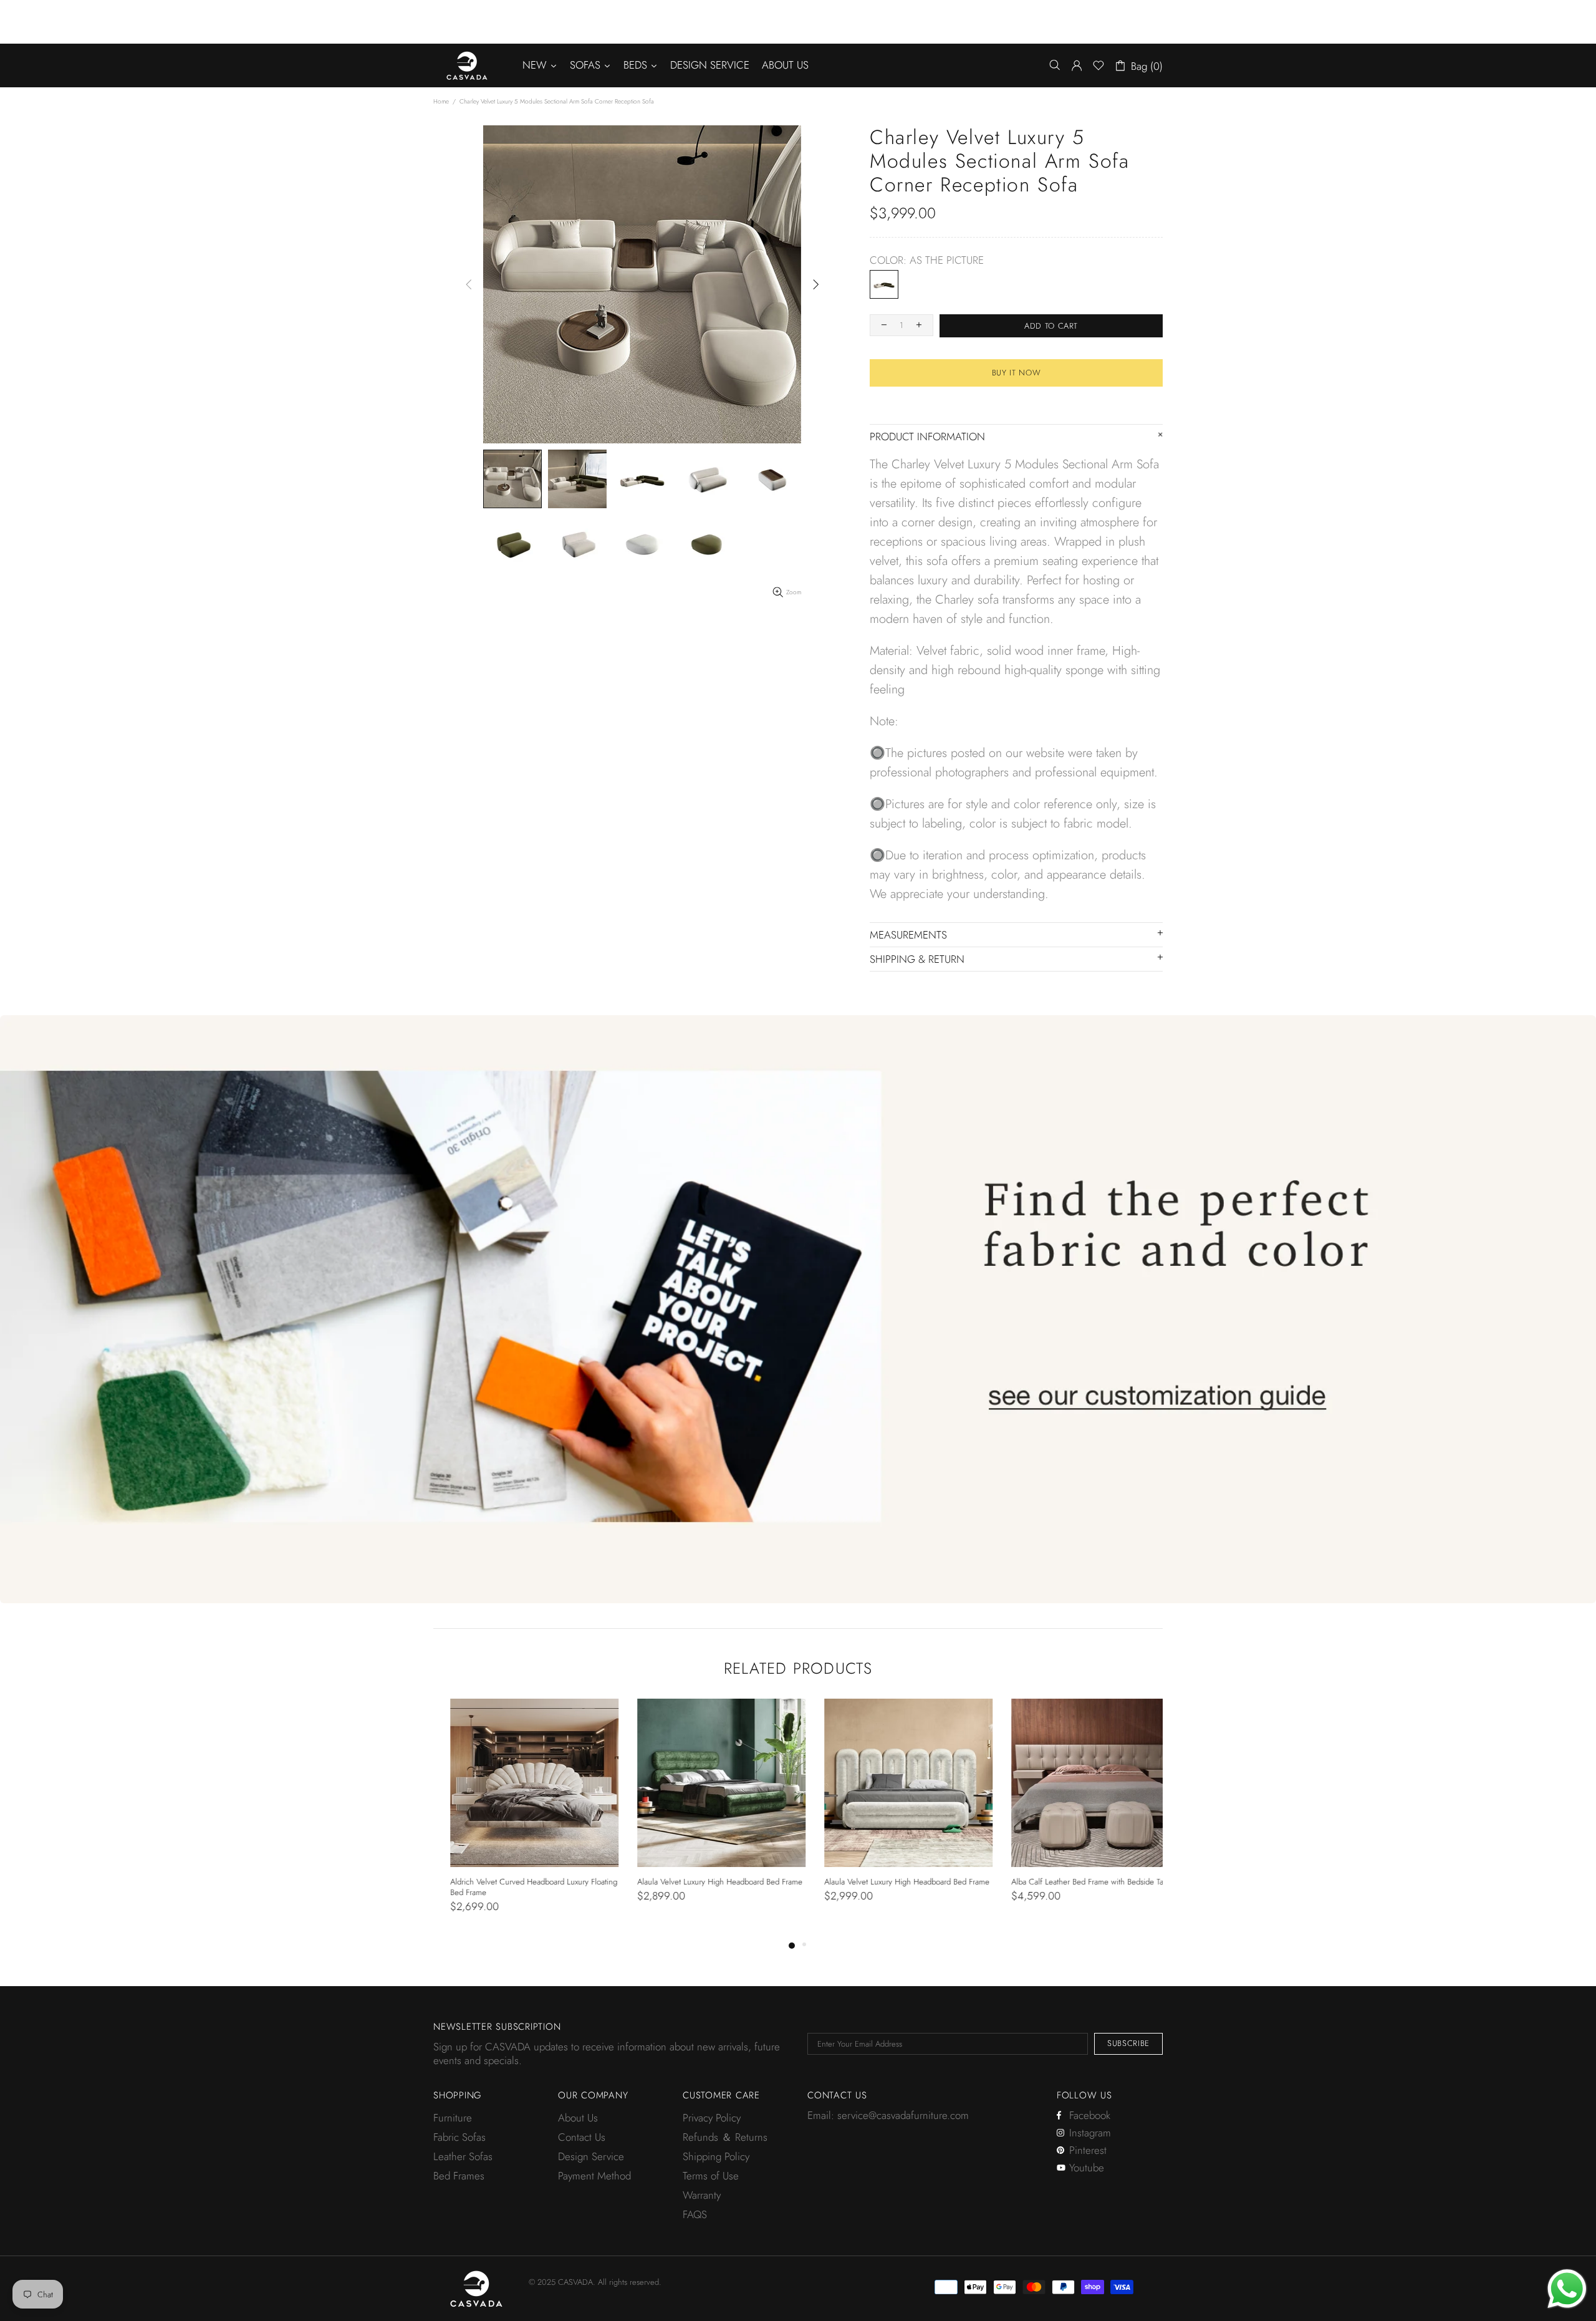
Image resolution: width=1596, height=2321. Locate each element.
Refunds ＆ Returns (725, 2137)
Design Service (591, 2156)
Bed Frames (459, 2176)
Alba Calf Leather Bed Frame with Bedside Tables (890, 1882)
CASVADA (467, 65)
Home (441, 101)
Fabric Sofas (459, 2137)
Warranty (702, 2195)
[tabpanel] (517, 1813)
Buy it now (1017, 373)
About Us (578, 2118)
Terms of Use (711, 2176)
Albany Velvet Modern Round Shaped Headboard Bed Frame (1078, 1887)
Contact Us (582, 2137)
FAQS (695, 2214)
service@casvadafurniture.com (903, 2115)
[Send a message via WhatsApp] (1567, 2289)
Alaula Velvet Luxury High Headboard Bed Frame (516, 1882)
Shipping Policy (716, 2156)
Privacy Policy (712, 2118)
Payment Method (594, 2176)
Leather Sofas (463, 2156)
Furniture (453, 2118)
